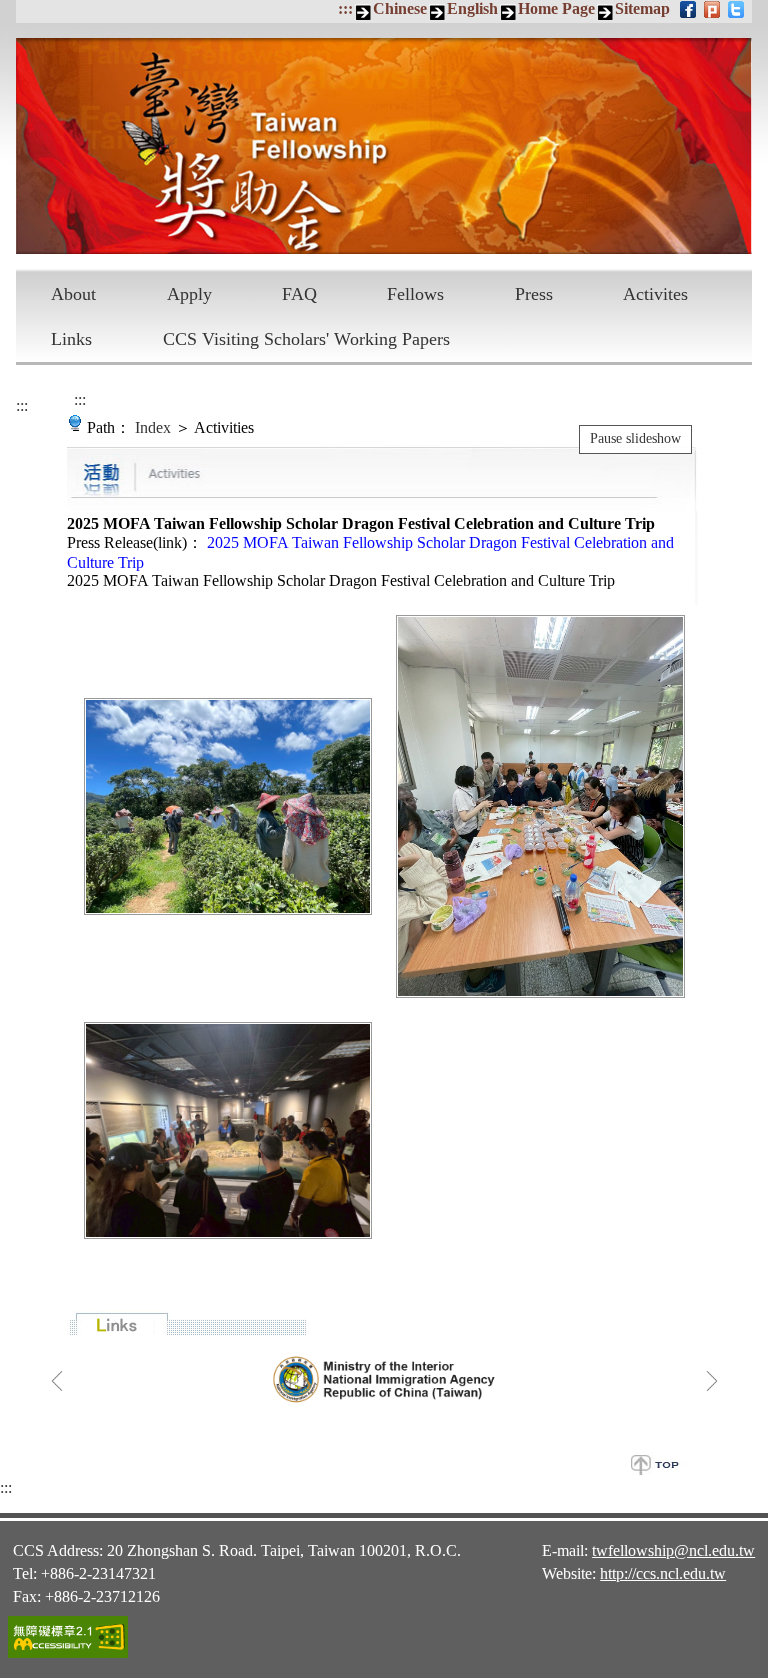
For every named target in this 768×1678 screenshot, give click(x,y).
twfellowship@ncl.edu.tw (673, 1550)
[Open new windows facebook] (689, 9)
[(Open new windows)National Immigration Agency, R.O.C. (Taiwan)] (384, 1379)
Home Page (556, 8)
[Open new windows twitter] (737, 9)
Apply (189, 294)
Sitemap (642, 8)
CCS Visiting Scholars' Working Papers (306, 339)
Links (71, 339)
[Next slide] (712, 1381)
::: (345, 8)
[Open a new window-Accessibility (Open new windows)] (68, 1655)
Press (534, 294)
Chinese (400, 8)
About (73, 294)
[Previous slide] (57, 1381)
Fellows (415, 294)
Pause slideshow (635, 438)
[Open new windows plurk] (713, 9)
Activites (655, 294)
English (472, 8)
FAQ (299, 294)
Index (153, 427)
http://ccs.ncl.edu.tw (663, 1573)
